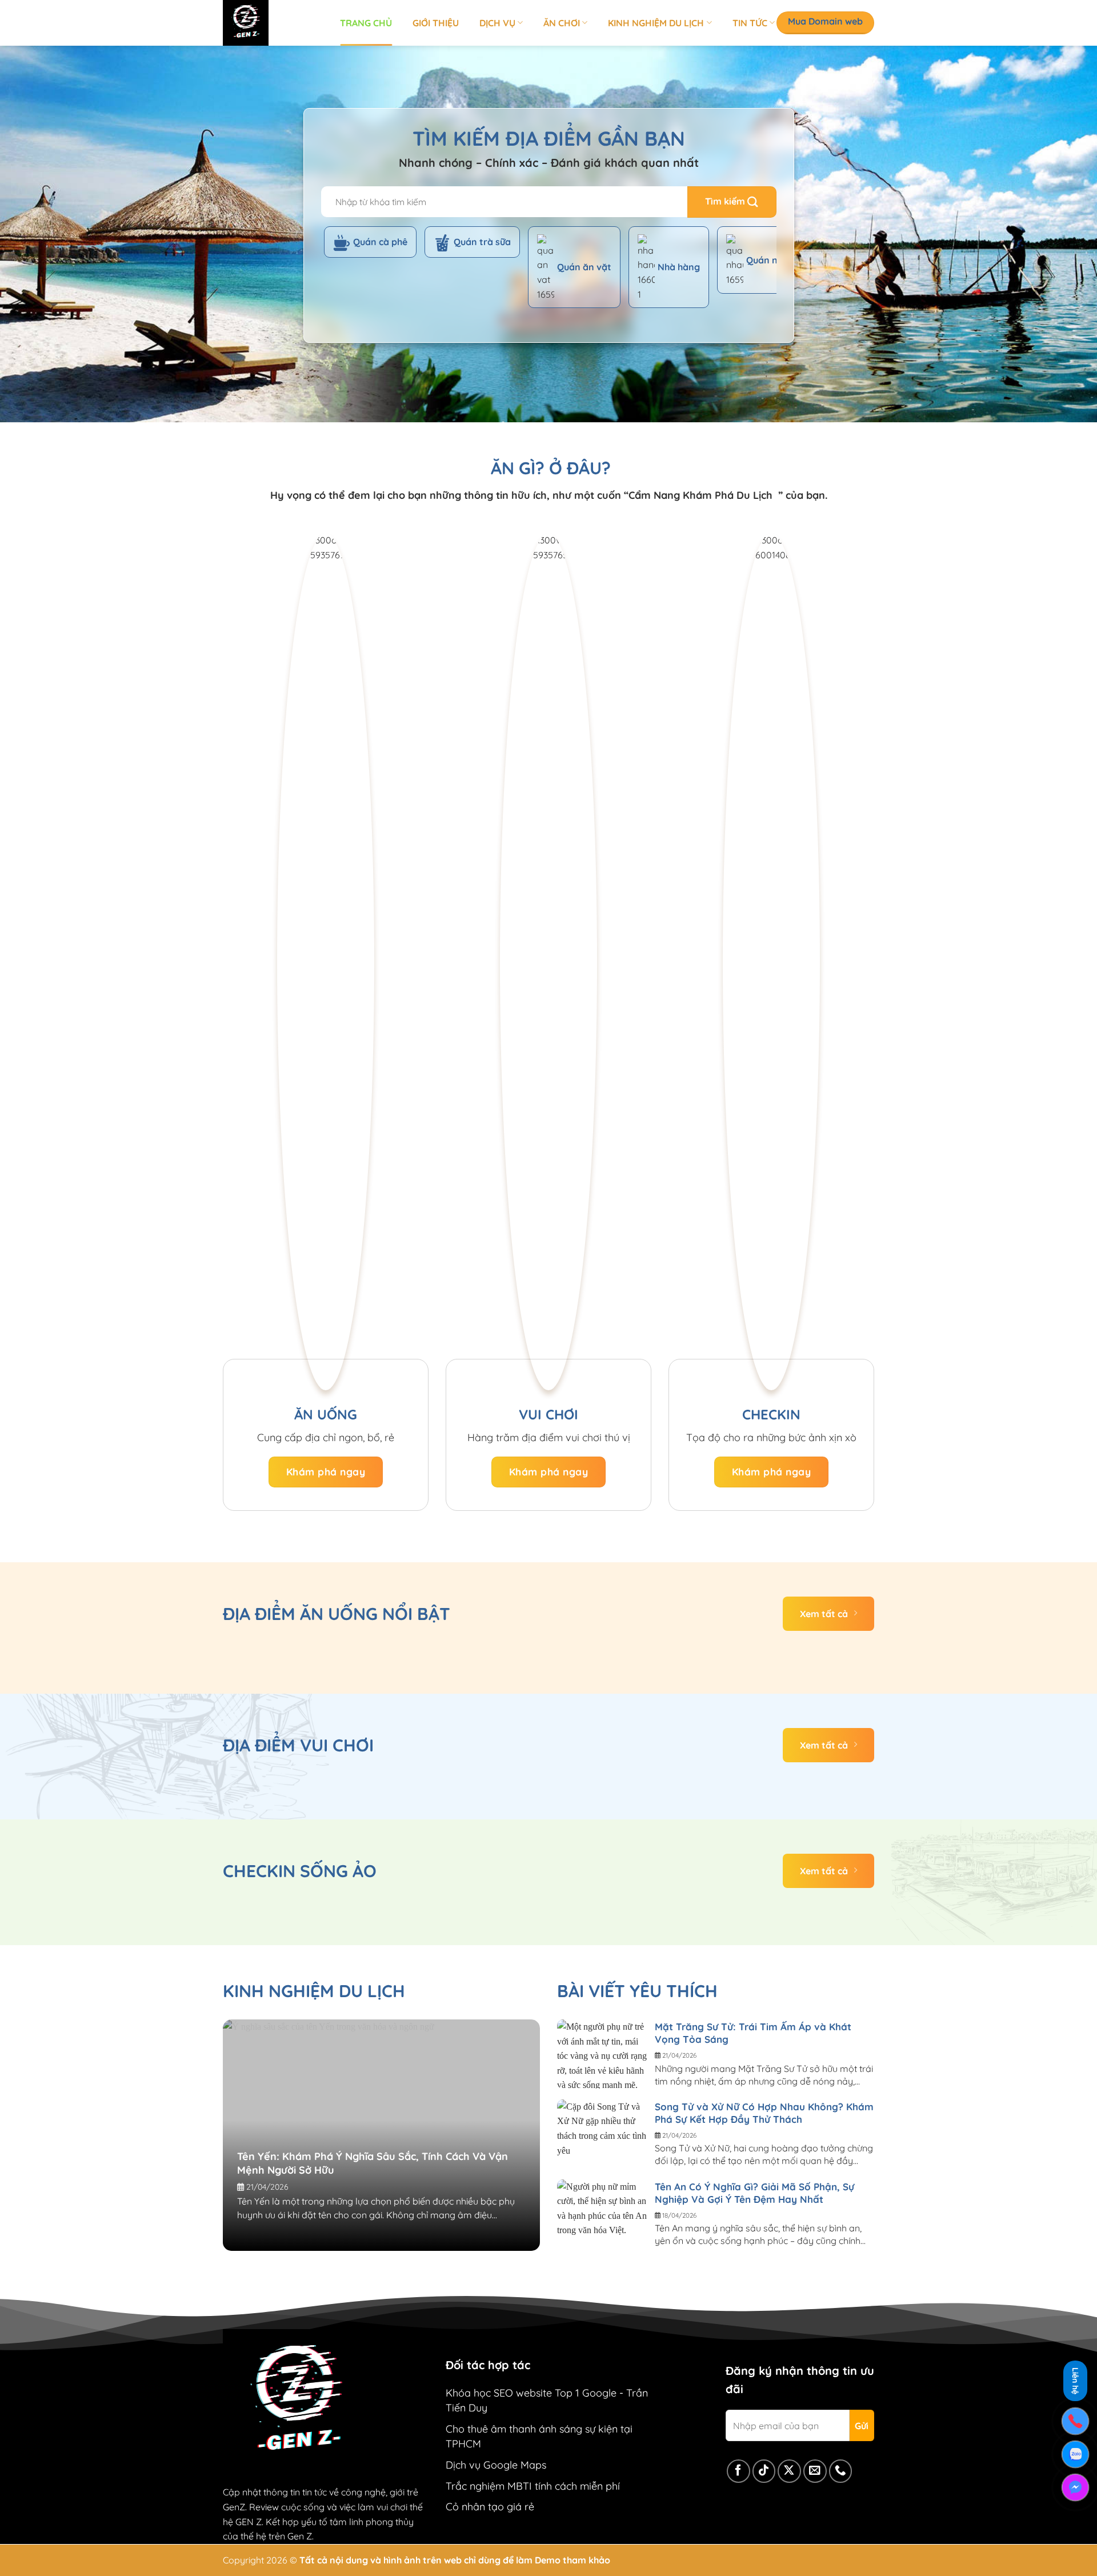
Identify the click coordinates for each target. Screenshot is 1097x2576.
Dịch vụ (497, 23)
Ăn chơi (562, 23)
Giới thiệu (436, 23)
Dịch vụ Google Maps (496, 2465)
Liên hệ (1075, 2383)
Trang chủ (366, 23)
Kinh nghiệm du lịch (656, 23)
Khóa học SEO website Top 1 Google (531, 2393)
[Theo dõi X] (789, 2471)
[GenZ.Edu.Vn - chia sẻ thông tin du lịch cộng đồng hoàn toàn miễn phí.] (273, 23)
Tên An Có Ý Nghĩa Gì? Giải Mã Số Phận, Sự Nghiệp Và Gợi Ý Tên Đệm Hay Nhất (754, 2193)
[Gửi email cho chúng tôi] (815, 2471)
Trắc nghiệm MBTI (489, 2486)
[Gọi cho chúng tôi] (841, 2471)
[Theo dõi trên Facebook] (738, 2471)
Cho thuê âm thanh (491, 2429)
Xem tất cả (824, 1614)
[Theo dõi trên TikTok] (764, 2471)
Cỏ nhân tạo (475, 2507)
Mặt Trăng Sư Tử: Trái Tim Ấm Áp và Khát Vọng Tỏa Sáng (753, 2033)
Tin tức (750, 23)
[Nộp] (732, 202)
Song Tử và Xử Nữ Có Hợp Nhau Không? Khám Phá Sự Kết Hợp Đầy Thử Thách (764, 2113)
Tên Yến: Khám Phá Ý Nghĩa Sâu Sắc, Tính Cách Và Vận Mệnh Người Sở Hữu (373, 2163)
